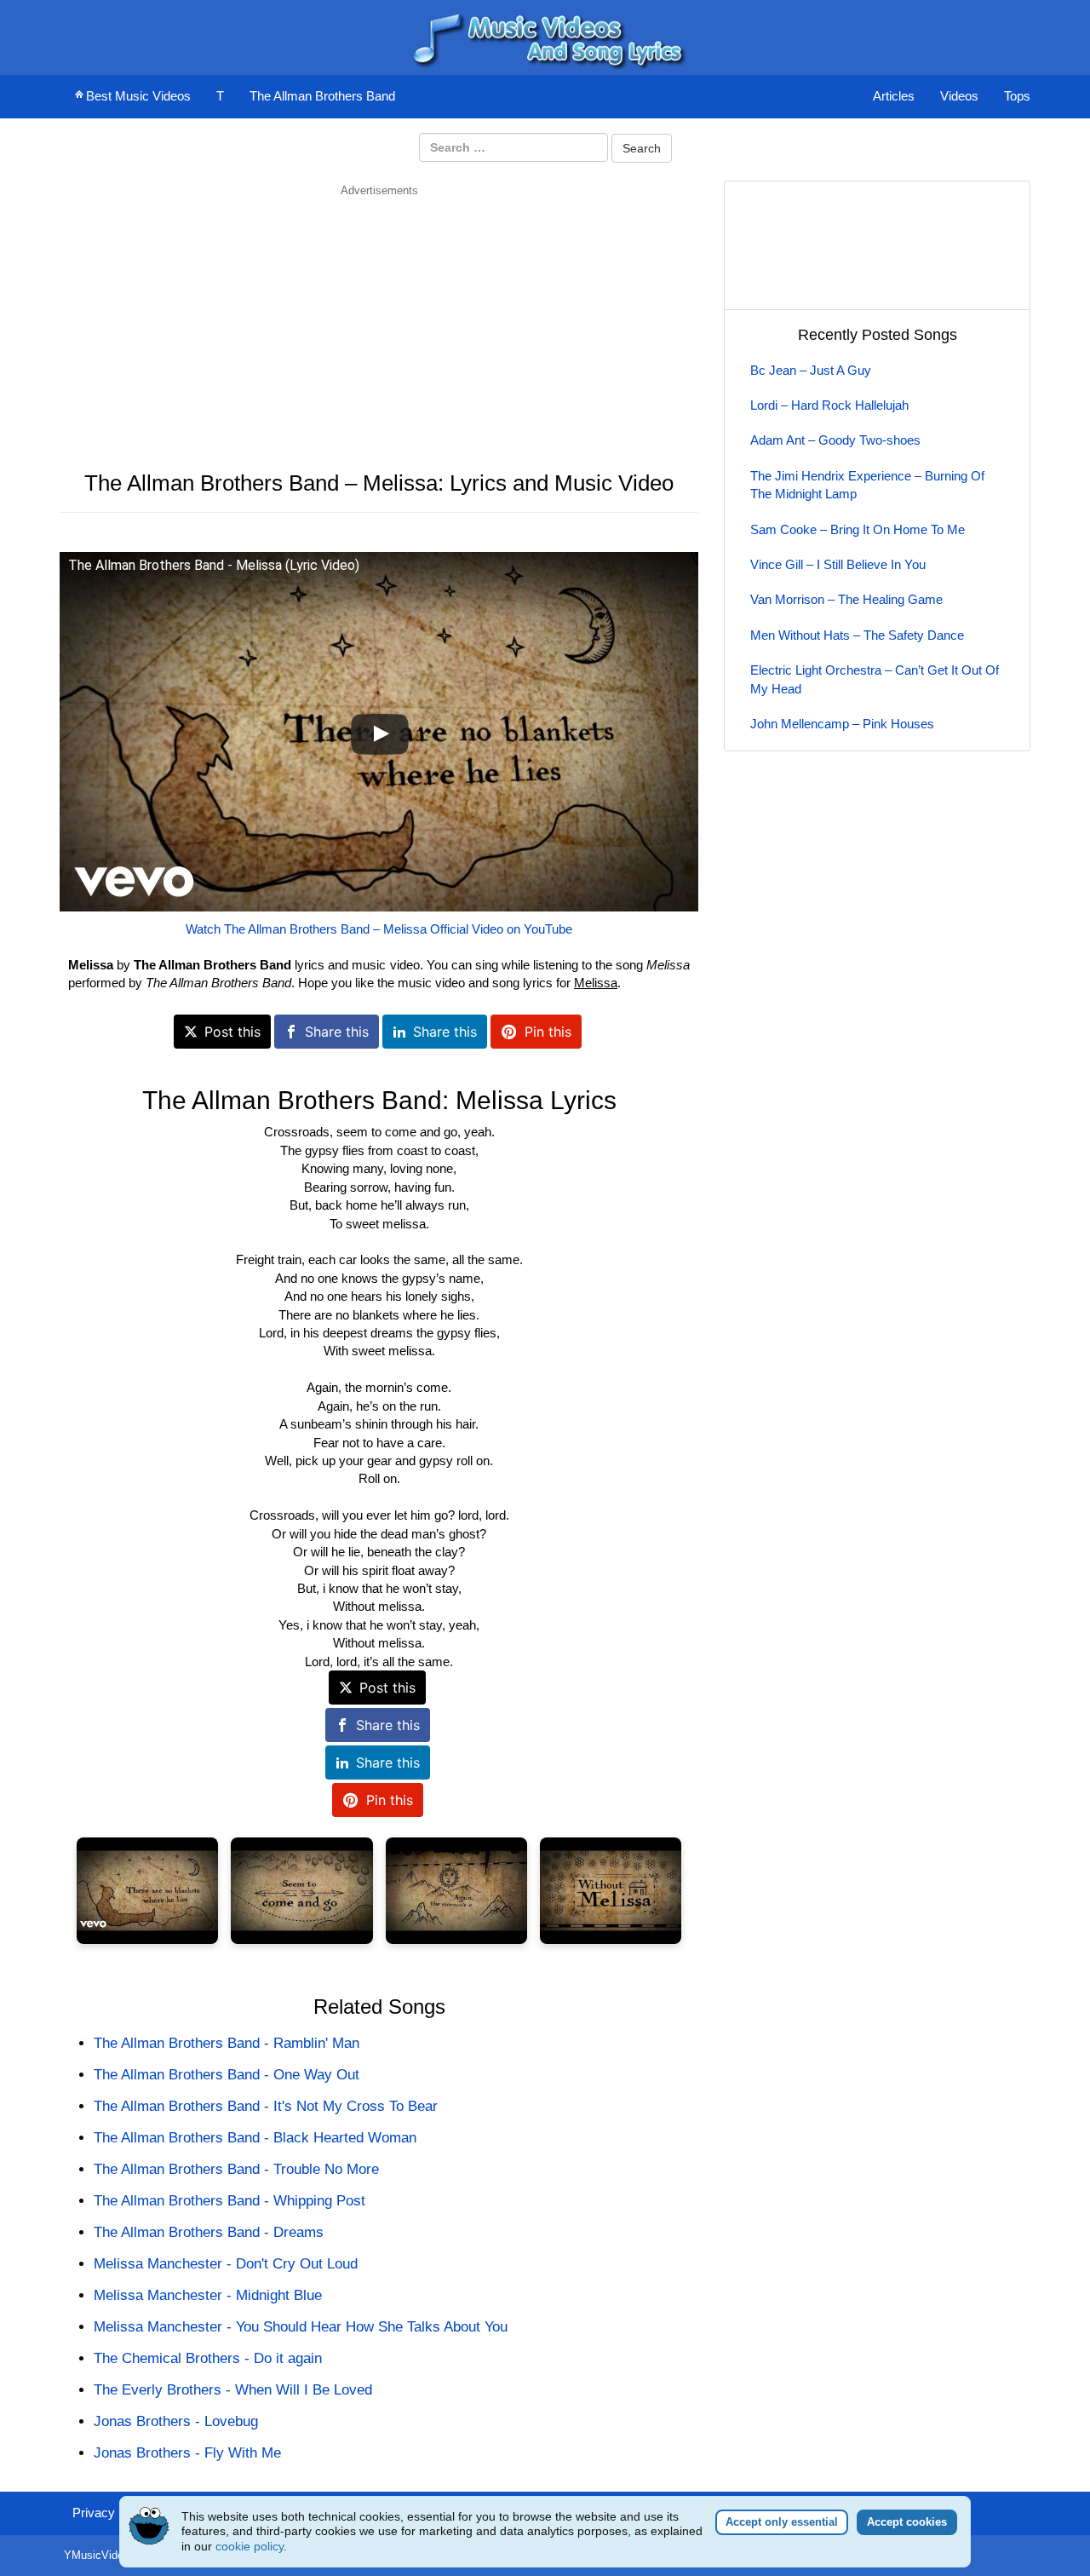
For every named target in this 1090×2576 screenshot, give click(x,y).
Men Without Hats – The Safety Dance (857, 635)
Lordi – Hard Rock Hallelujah (829, 405)
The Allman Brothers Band (322, 96)
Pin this (548, 1032)
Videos (959, 96)
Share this (337, 1032)
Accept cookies (907, 2522)
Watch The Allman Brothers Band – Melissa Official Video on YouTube (379, 929)
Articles (894, 96)
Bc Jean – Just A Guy (811, 370)
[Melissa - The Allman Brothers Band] (147, 1891)
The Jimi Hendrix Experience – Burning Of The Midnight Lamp (867, 485)
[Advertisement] (379, 318)
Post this (232, 1032)
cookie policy (250, 2546)
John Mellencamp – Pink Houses (842, 724)
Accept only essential (782, 2522)
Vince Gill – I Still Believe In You (838, 564)
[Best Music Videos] (545, 36)
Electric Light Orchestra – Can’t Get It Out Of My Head (875, 679)
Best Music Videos (138, 96)
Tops (1017, 96)
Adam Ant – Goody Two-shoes (835, 440)
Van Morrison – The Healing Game (846, 599)
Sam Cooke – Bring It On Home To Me (858, 529)
